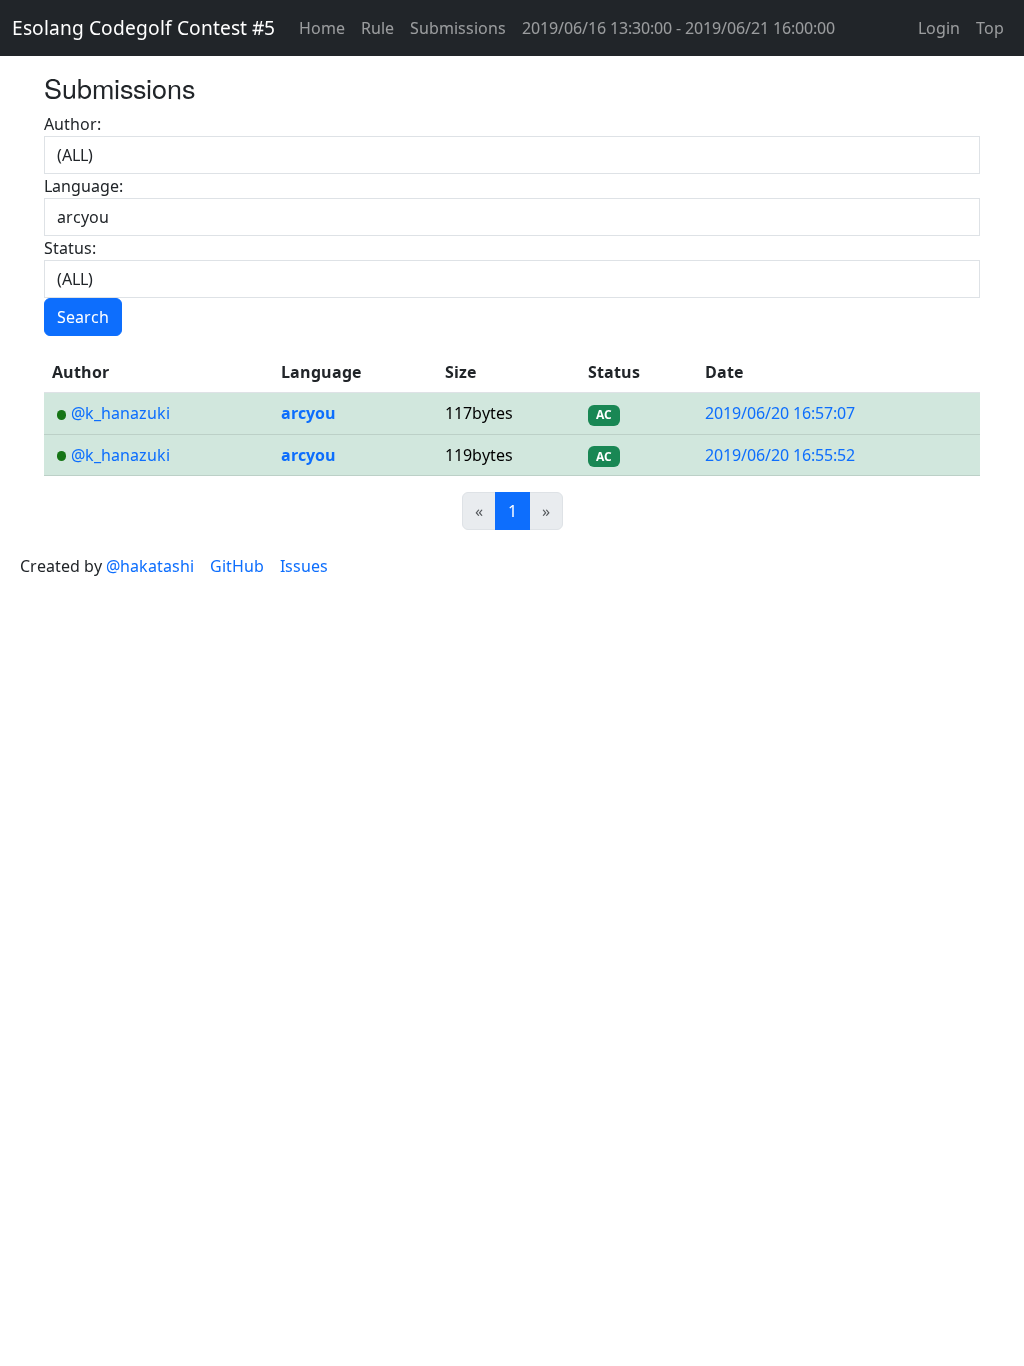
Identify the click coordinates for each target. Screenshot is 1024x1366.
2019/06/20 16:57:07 (780, 413)
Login (939, 28)
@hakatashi (150, 566)
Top (990, 28)
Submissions (458, 28)
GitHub (237, 566)
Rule (377, 28)
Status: (70, 248)
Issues (304, 566)
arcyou (308, 413)
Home (322, 28)
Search (83, 317)
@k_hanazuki (120, 413)
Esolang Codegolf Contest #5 (143, 27)
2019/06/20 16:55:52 (780, 455)
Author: (72, 124)
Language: (83, 186)
